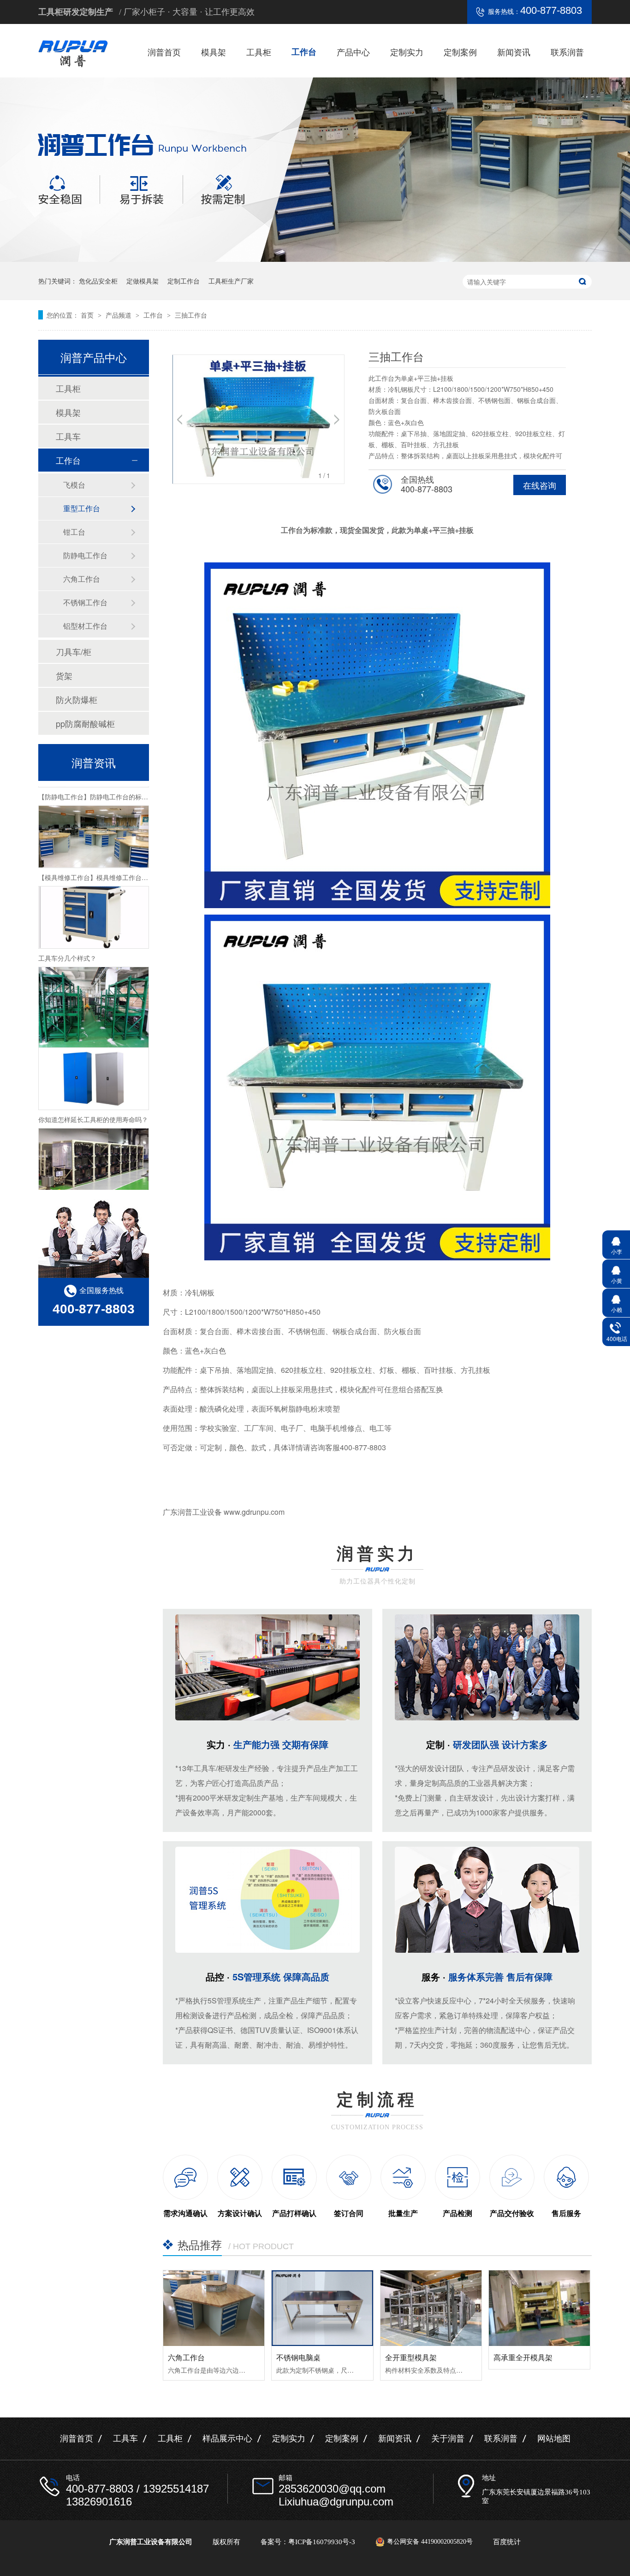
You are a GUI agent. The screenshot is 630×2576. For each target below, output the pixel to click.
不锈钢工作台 (85, 602)
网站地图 (554, 2439)
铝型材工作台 (85, 626)
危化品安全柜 (98, 281)
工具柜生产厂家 (231, 281)
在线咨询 (540, 485)
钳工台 (74, 532)
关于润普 (448, 2439)
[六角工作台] (214, 2308)
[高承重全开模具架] (539, 2308)
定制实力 (407, 52)
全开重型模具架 (411, 2357)
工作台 (304, 52)
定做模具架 (143, 281)
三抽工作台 (191, 315)
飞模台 (74, 485)
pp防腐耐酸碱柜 (85, 723)
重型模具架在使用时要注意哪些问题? (92, 1175)
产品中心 (353, 52)
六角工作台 (186, 2357)
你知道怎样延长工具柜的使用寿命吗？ (93, 1094)
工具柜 (259, 52)
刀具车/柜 (74, 651)
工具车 (68, 436)
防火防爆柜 (77, 699)
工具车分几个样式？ (67, 933)
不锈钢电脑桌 (298, 2357)
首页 (88, 315)
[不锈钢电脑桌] (322, 2308)
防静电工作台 (85, 555)
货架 (64, 675)
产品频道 (119, 315)
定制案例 (460, 52)
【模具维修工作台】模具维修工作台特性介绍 (103, 852)
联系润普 (567, 52)
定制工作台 (184, 281)
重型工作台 (82, 508)
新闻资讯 (514, 52)
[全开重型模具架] (431, 2308)
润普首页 (164, 52)
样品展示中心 (227, 2439)
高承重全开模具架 (523, 2357)
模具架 (214, 52)
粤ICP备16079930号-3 (322, 2542)
